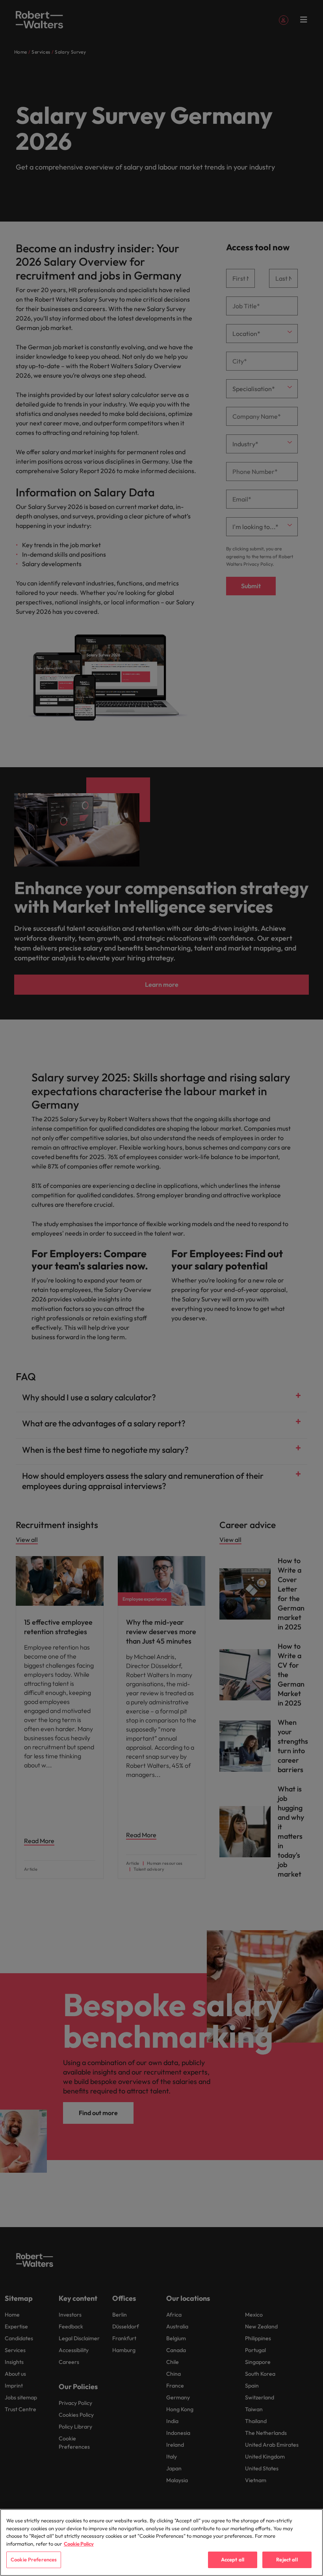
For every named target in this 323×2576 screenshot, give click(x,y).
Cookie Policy (79, 2544)
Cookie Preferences (34, 2559)
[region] (161, 2542)
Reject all (287, 2559)
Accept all (233, 2559)
